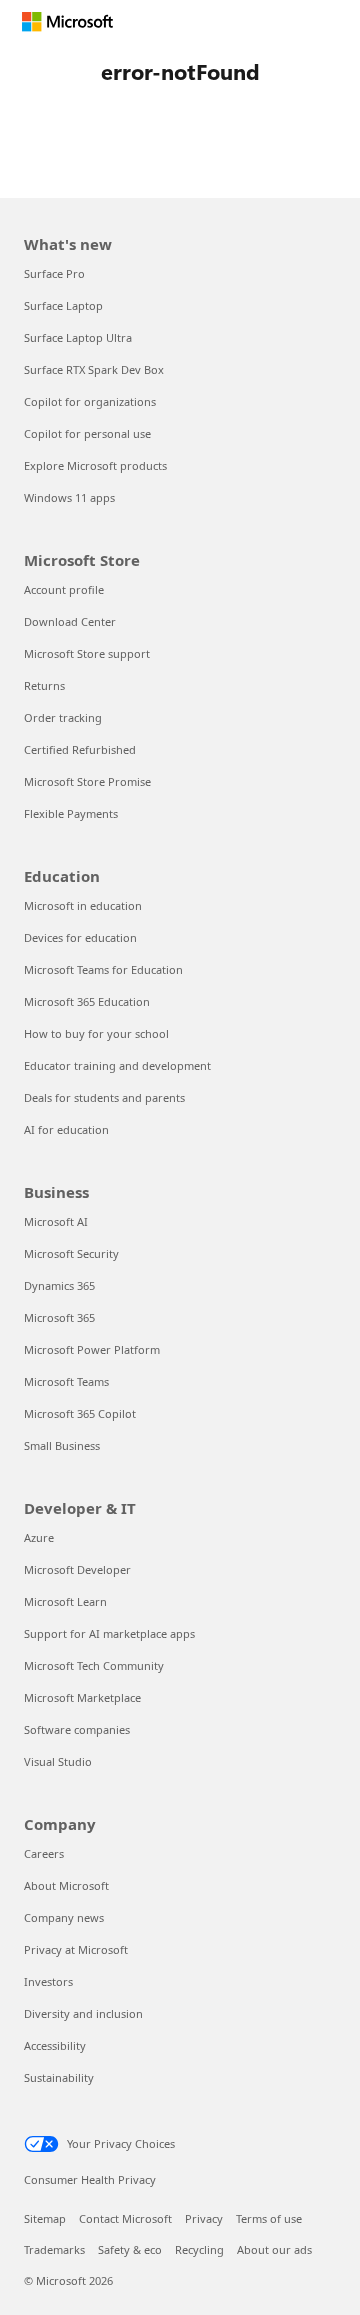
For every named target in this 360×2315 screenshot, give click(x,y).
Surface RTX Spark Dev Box (94, 369)
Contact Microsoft (125, 2218)
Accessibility (55, 2045)
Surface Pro (54, 273)
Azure (39, 1537)
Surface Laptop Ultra (78, 337)
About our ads (274, 2249)
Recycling (199, 2249)
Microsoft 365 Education (87, 1001)
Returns (44, 685)
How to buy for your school (96, 1033)
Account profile (64, 589)
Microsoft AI (56, 1221)
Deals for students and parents (104, 1097)
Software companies (77, 1729)
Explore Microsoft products (95, 465)
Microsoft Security (71, 1253)
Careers (44, 1853)
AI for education (66, 1129)
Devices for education (80, 937)
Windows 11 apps (69, 497)
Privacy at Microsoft (76, 1949)
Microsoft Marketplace (82, 1697)
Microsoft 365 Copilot (80, 1413)
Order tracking (63, 717)
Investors (48, 1981)
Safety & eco (130, 2249)
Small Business (62, 1445)
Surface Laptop (63, 305)
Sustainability (59, 2077)
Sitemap (45, 2218)
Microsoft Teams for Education (103, 969)
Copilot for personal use (87, 433)
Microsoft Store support (87, 653)
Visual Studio (58, 1761)
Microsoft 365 (59, 1317)
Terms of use (269, 2218)
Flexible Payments (71, 813)
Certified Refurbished (80, 749)
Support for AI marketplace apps (109, 1633)
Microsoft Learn (65, 1601)
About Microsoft (66, 1885)
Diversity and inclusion (83, 2013)
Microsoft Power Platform (92, 1349)
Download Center (70, 621)
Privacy (204, 2218)
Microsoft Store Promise (87, 781)
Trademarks (54, 2249)
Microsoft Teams (66, 1381)
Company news (64, 1917)
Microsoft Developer (77, 1569)
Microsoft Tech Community (94, 1665)
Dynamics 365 (59, 1285)
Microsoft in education (83, 905)
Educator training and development (117, 1065)
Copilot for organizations (90, 401)
